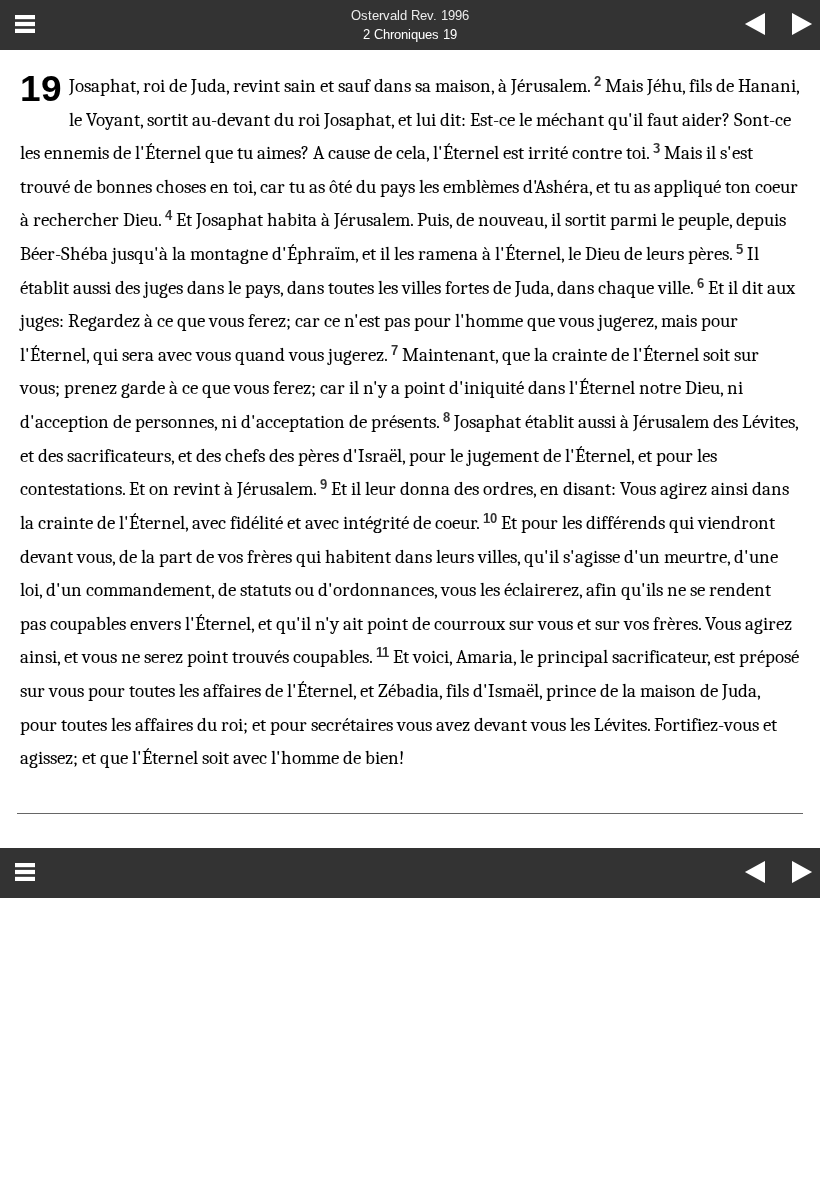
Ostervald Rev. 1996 (410, 15)
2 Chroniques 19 (410, 34)
